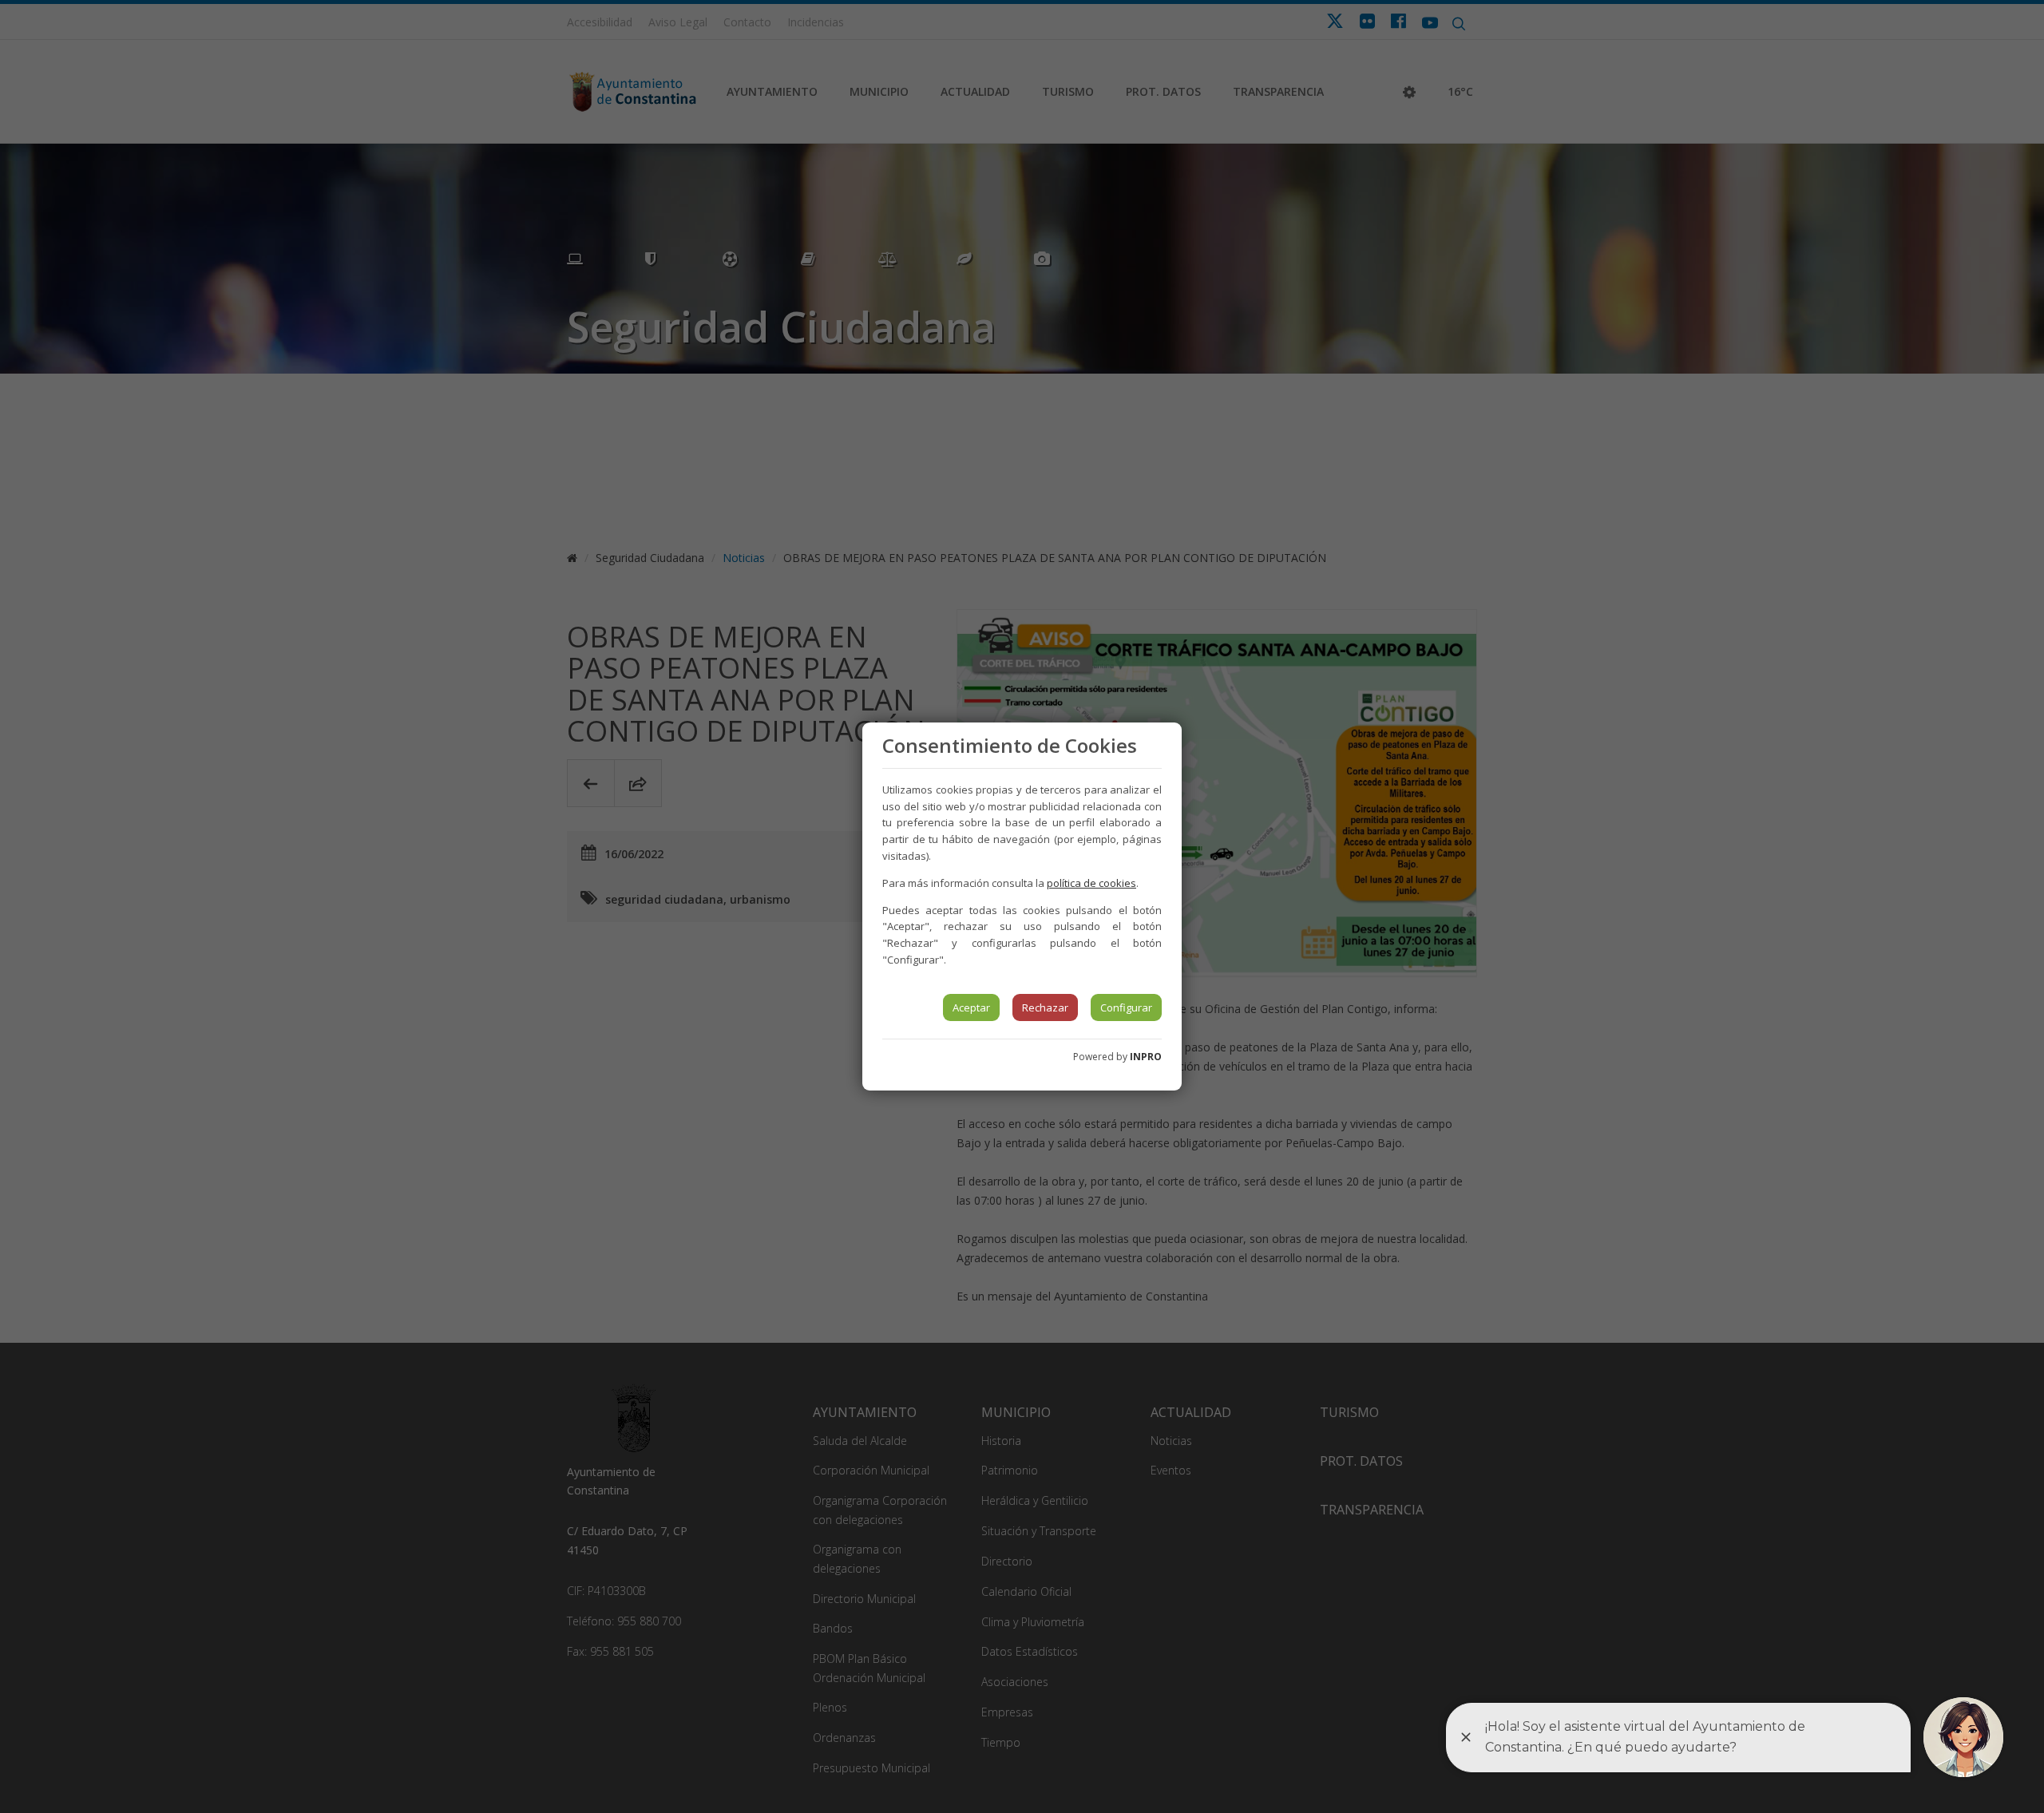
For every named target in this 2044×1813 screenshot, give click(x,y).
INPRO (1146, 1057)
